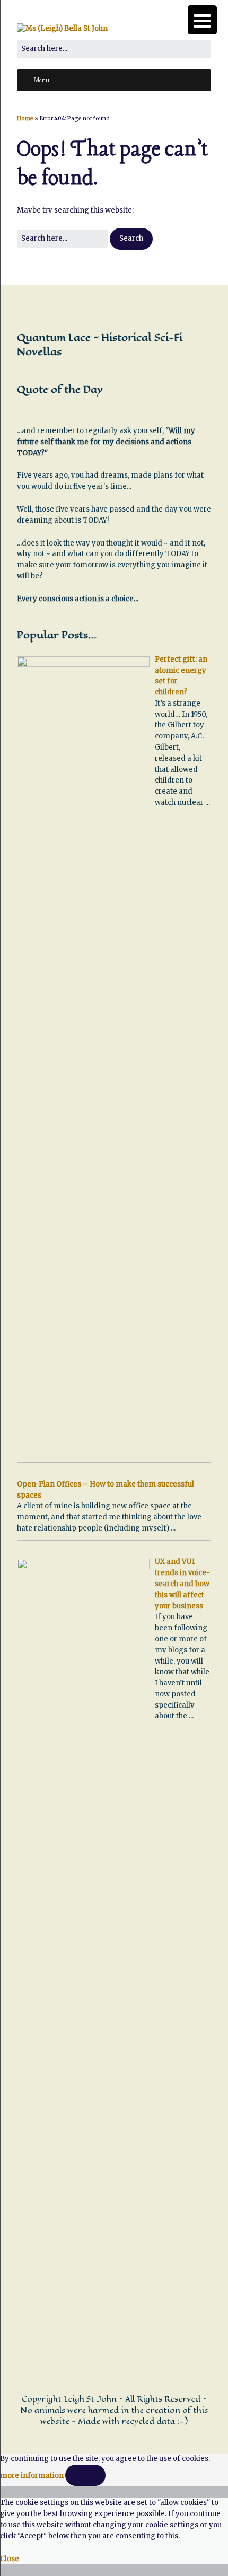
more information (32, 2476)
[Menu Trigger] (202, 20)
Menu (41, 81)
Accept (85, 2475)
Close (10, 2559)
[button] (131, 239)
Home (25, 118)
